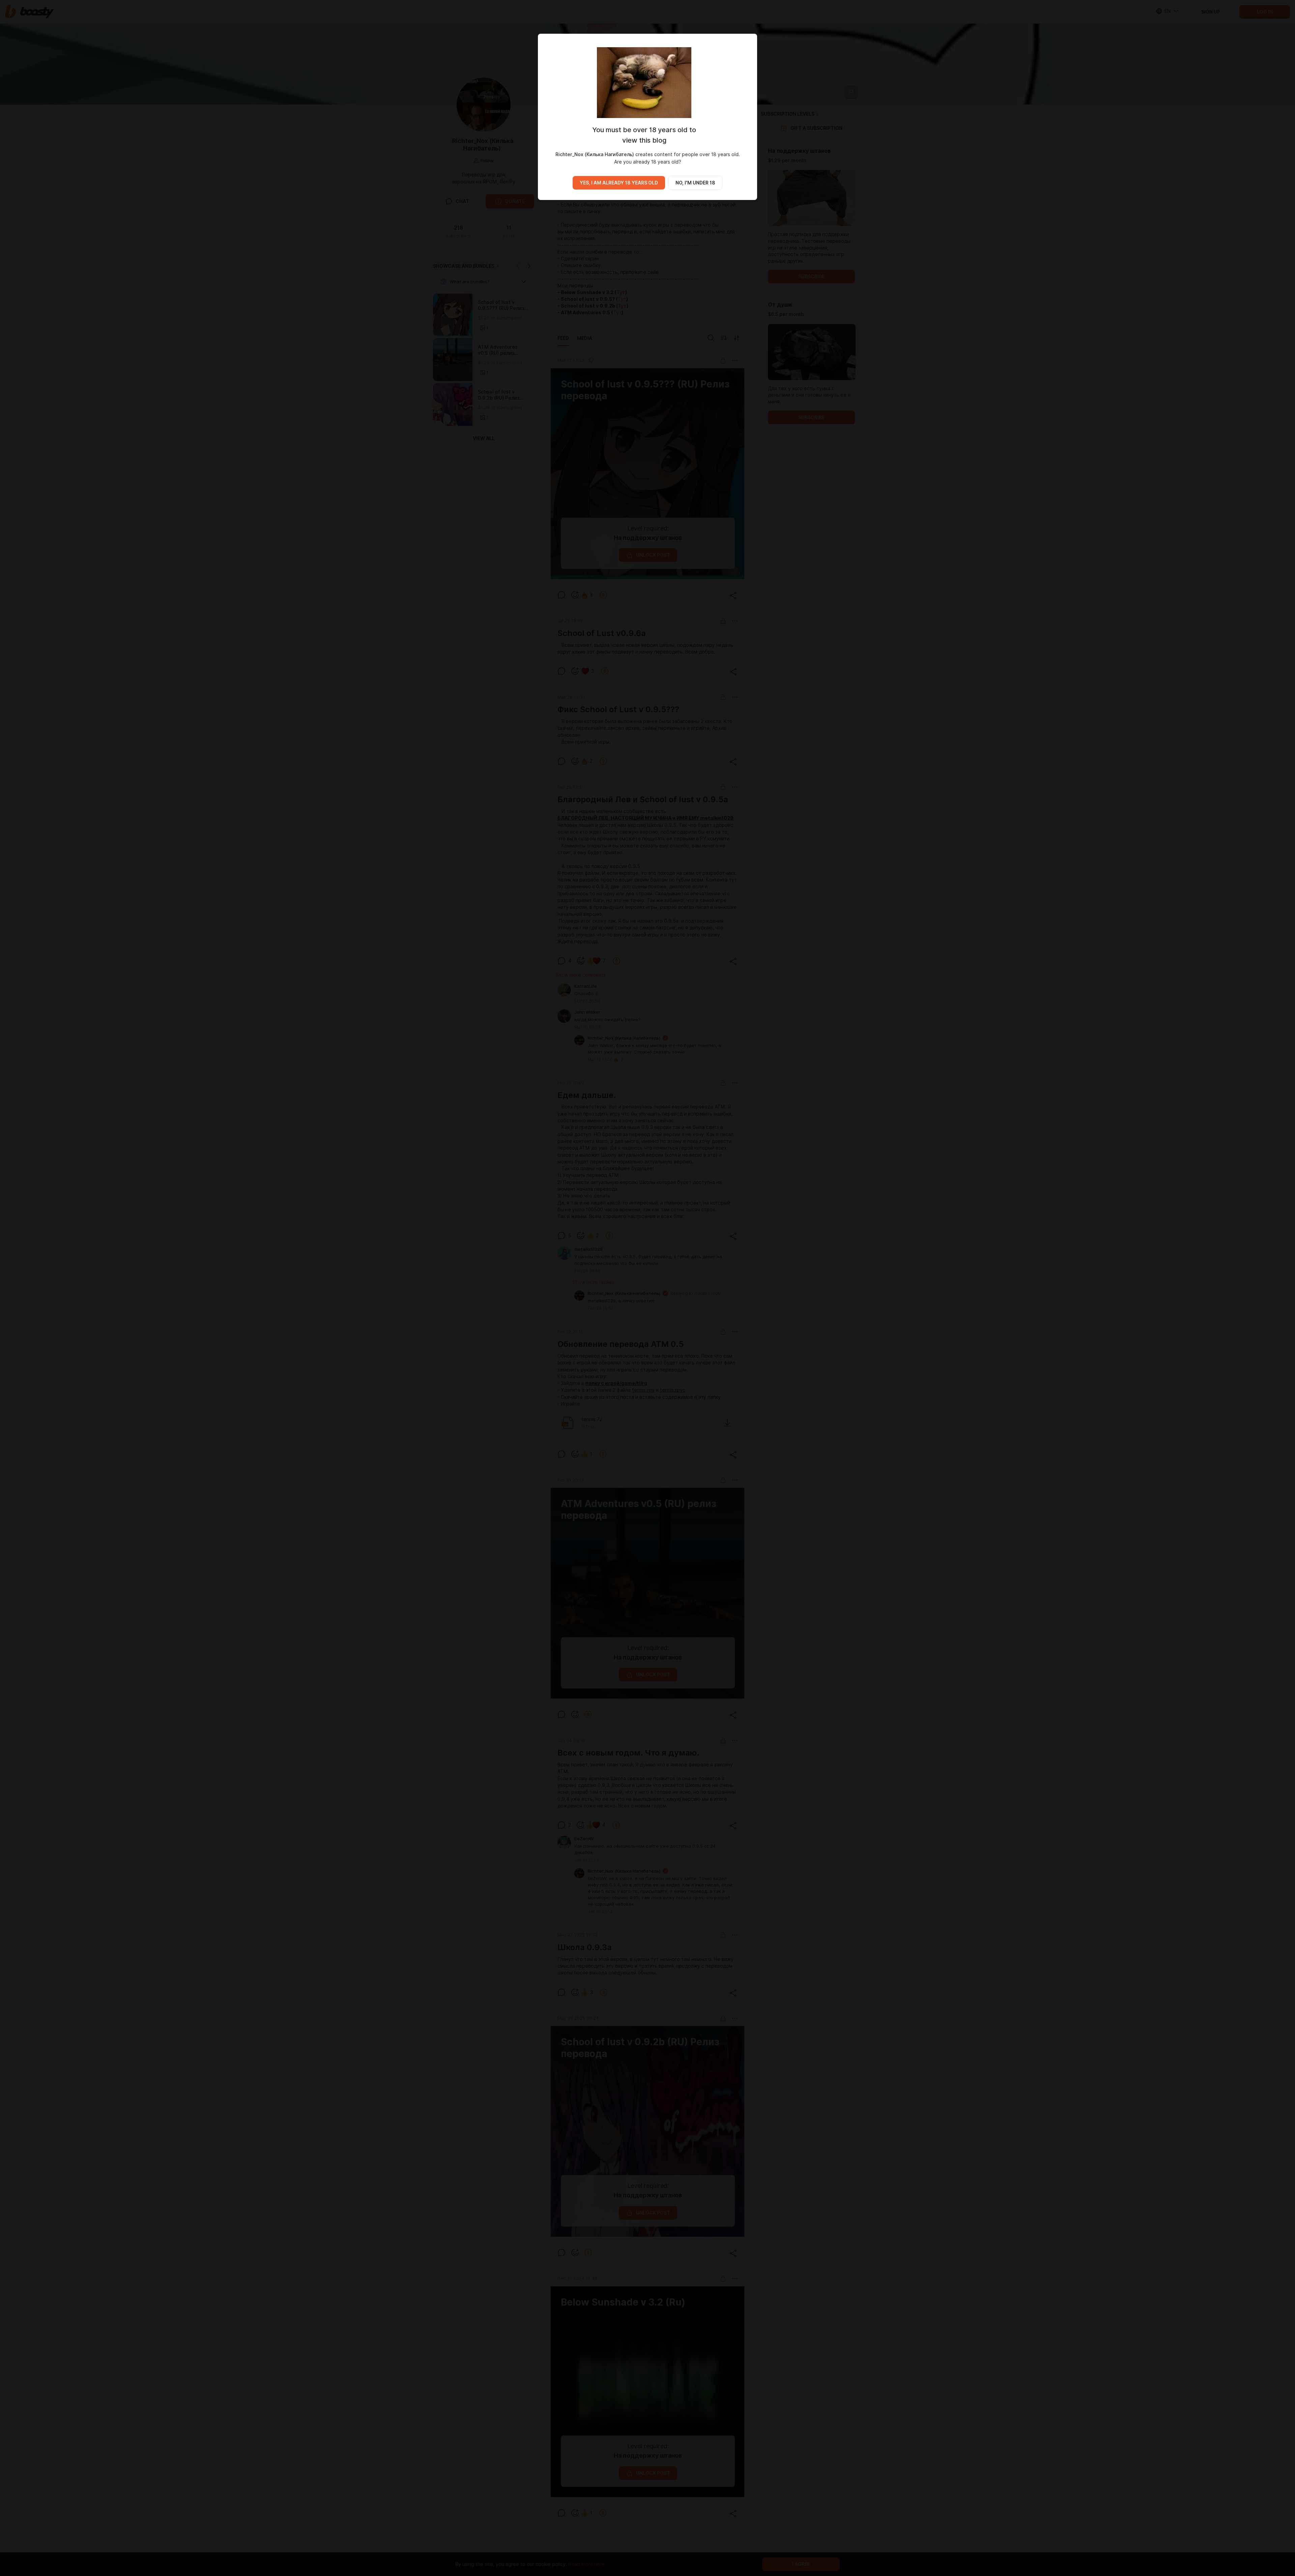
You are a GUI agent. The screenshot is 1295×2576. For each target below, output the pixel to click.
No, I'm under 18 (695, 183)
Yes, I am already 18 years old (619, 183)
